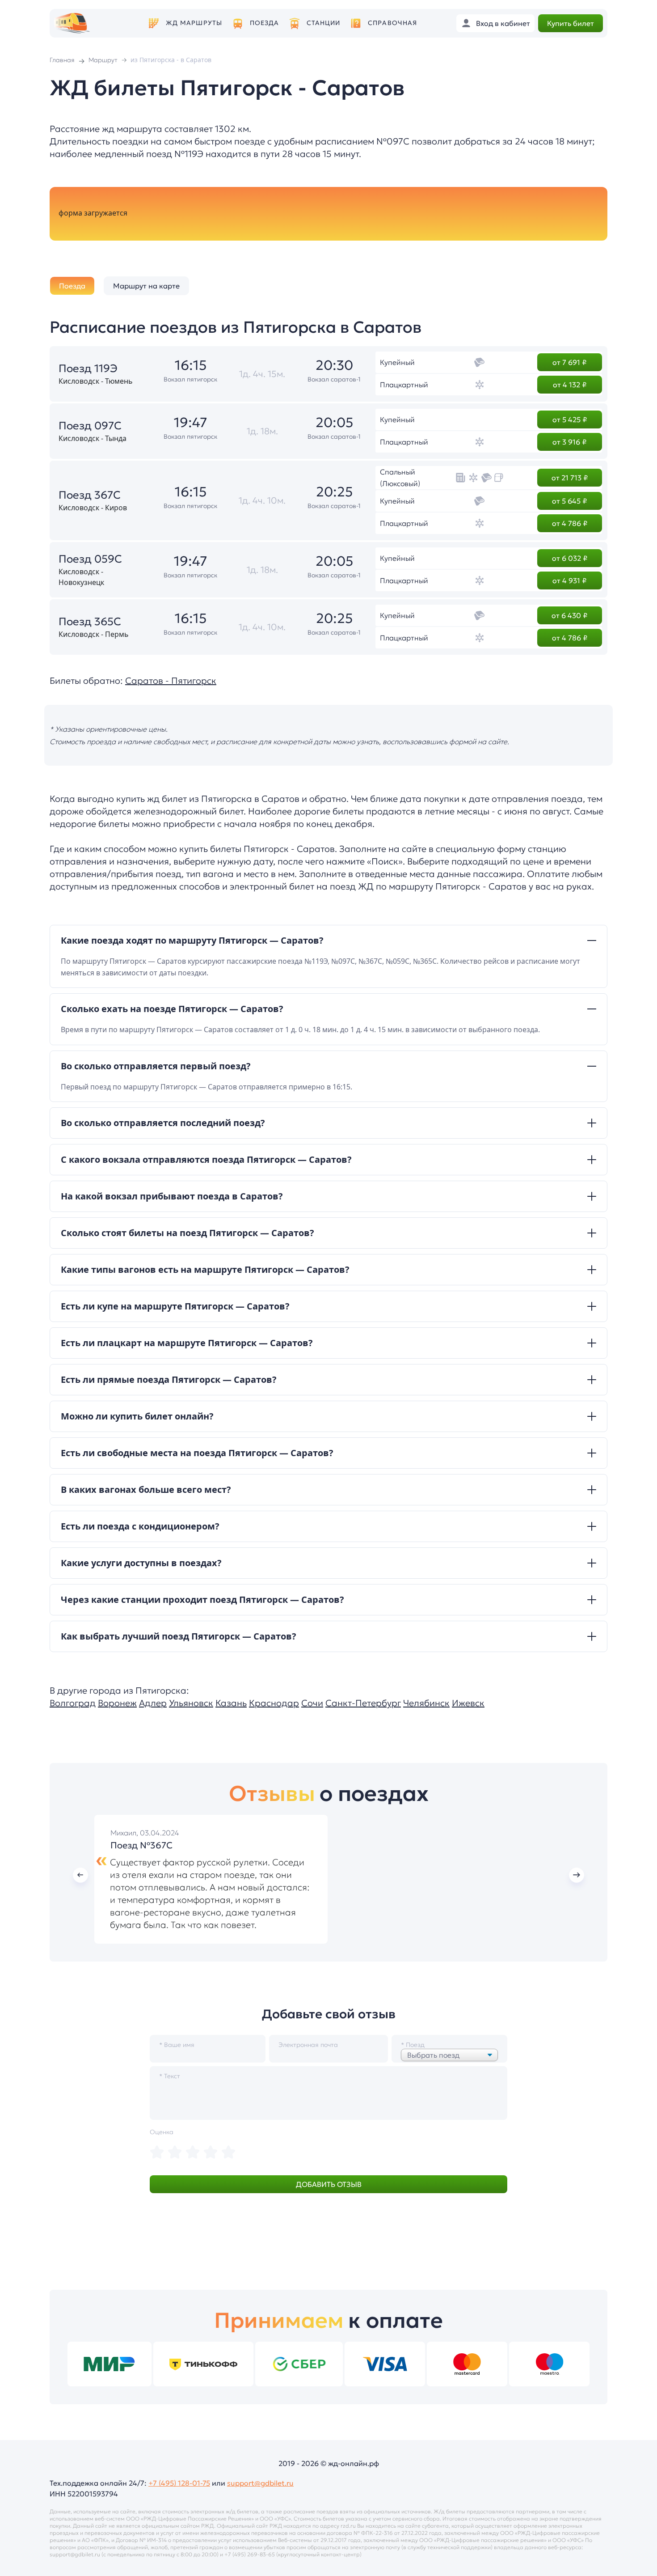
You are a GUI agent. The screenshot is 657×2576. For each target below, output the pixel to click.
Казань (231, 1703)
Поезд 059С (90, 559)
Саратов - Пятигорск (171, 681)
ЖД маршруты (194, 23)
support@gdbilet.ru (260, 2483)
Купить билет (571, 23)
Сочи (312, 1703)
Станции (324, 23)
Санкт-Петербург (363, 1703)
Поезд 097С (90, 426)
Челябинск (426, 1703)
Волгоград (73, 1703)
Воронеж (117, 1703)
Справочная (392, 23)
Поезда (265, 23)
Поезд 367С (90, 495)
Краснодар (274, 1703)
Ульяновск (191, 1703)
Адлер (153, 1703)
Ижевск (468, 1703)
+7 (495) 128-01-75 (179, 2483)
